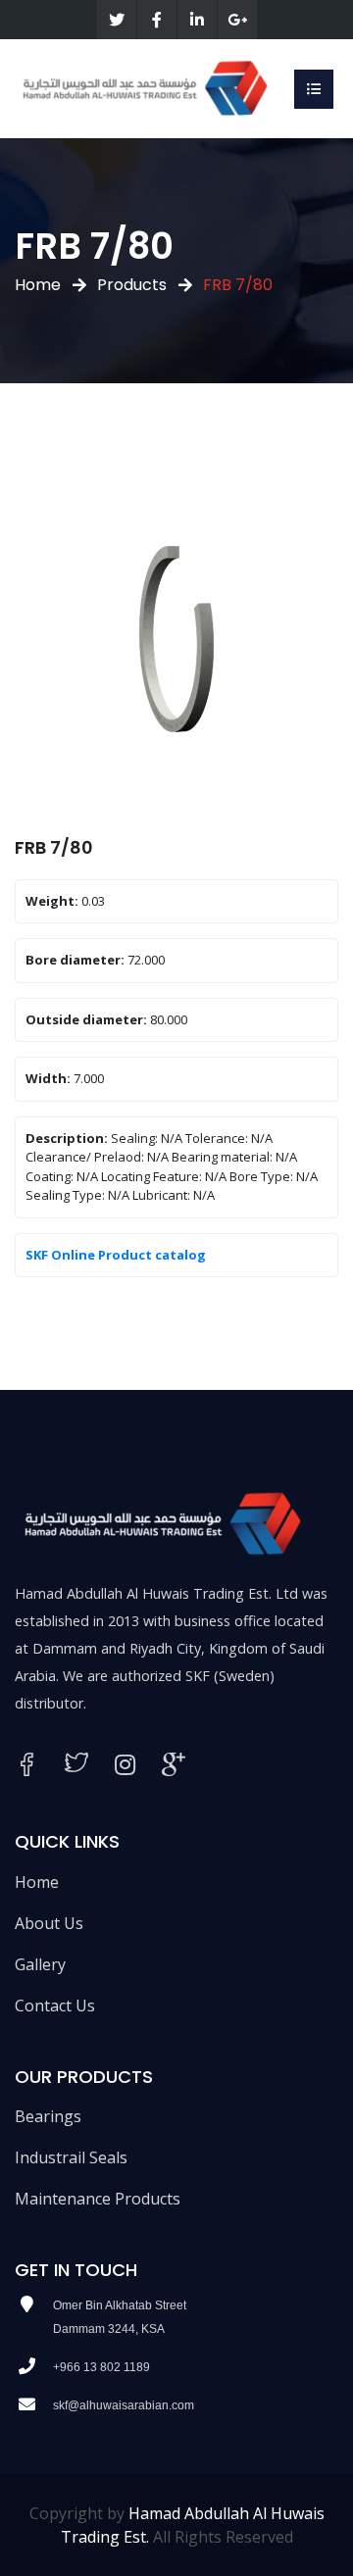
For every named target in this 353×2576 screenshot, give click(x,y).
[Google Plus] (237, 20)
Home (38, 285)
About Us (49, 1923)
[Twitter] (117, 20)
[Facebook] (157, 20)
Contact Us (55, 2006)
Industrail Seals (71, 2157)
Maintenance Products (98, 2199)
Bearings (48, 2116)
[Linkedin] (197, 20)
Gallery (40, 1964)
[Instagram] (125, 1764)
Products (132, 285)
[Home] (145, 87)
